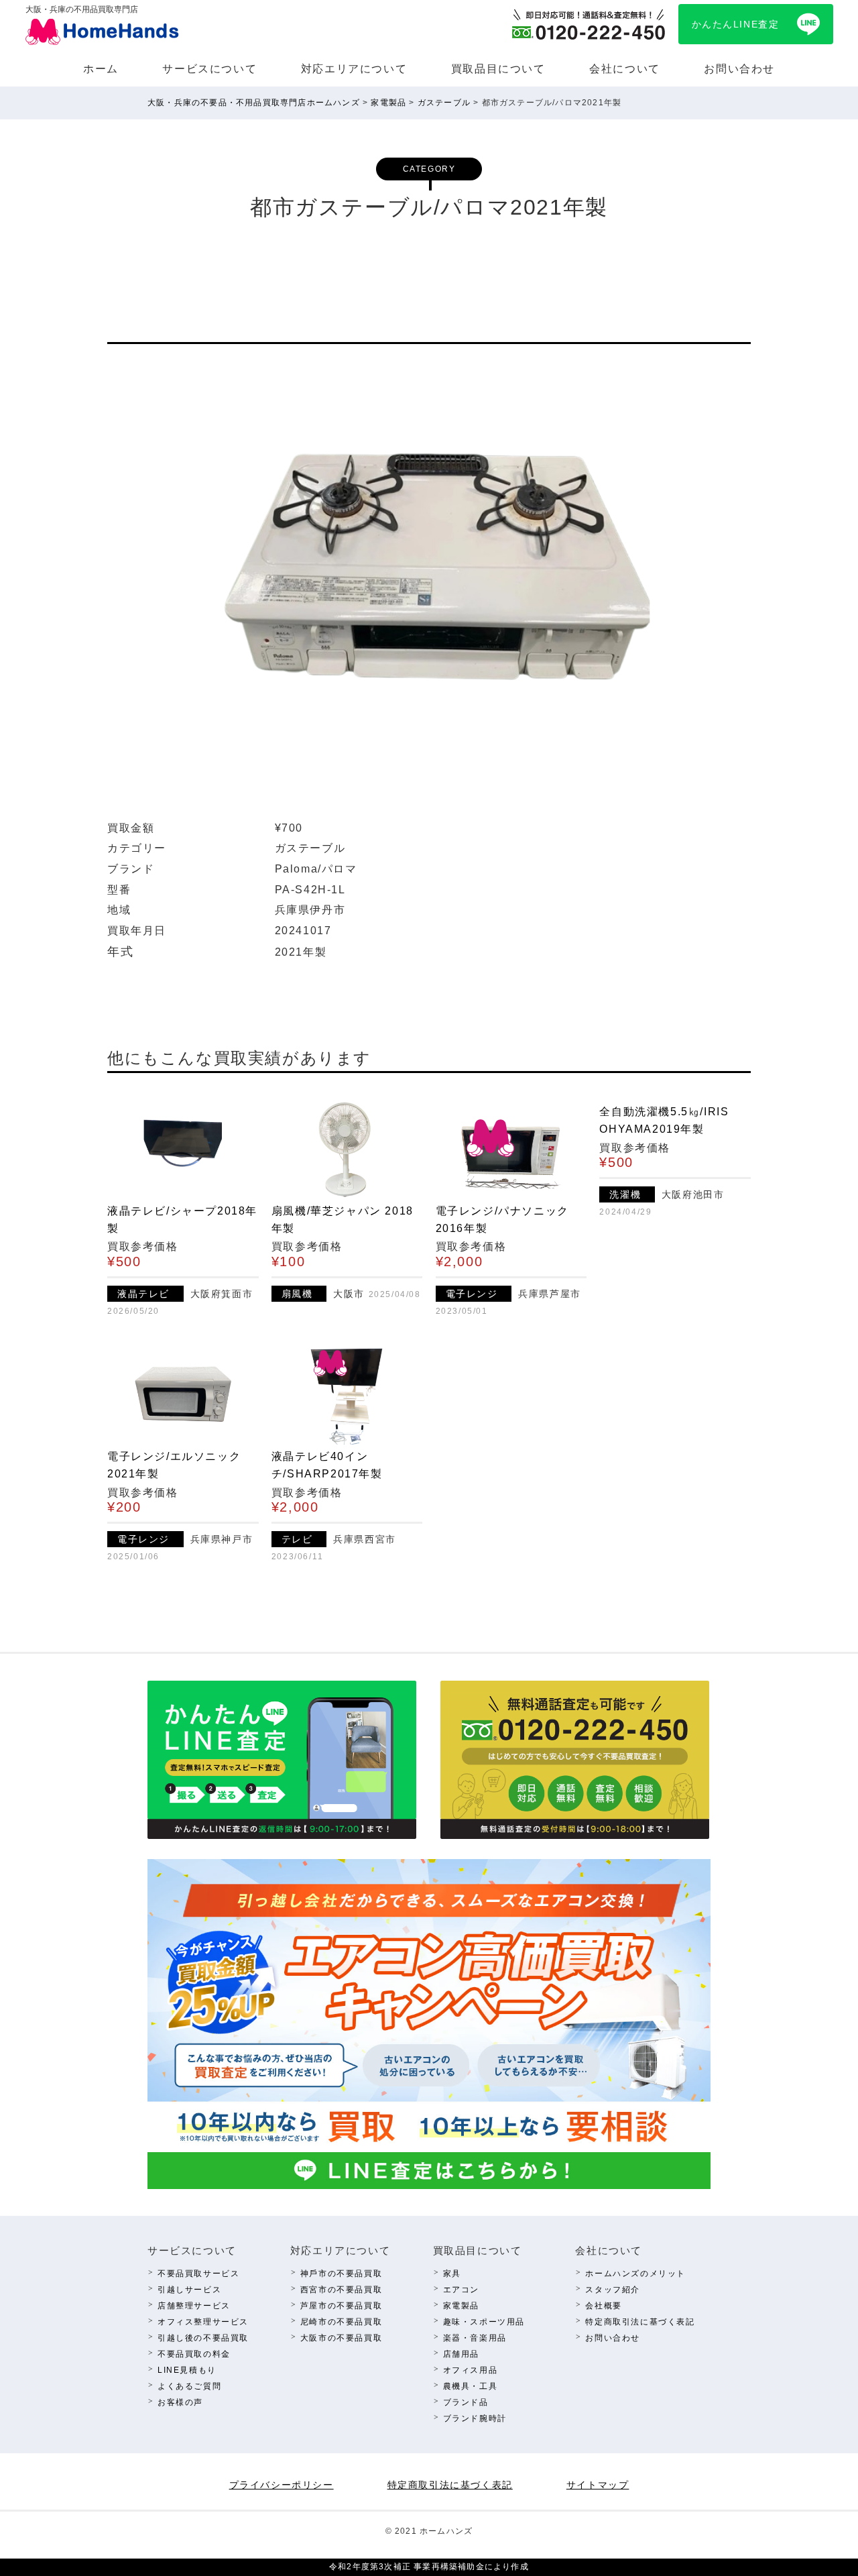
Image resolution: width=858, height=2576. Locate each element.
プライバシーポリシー (282, 2485)
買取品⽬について (498, 69)
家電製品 (461, 2306)
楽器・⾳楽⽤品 (475, 2338)
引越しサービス (189, 2290)
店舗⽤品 (461, 2354)
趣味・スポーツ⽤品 (484, 2322)
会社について (625, 69)
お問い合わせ (739, 69)
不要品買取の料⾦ (194, 2354)
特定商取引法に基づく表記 (640, 2322)
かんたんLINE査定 (736, 24)
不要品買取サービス (198, 2274)
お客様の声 (180, 2402)
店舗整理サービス (194, 2306)
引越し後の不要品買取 (203, 2338)
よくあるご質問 (189, 2386)
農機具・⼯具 (471, 2386)
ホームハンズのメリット (635, 2274)
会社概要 (603, 2306)
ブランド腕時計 (475, 2418)
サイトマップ (598, 2485)
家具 (452, 2274)
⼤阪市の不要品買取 (341, 2338)
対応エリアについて (354, 69)
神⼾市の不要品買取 (341, 2274)
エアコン (461, 2290)
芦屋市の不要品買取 (341, 2306)
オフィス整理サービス (203, 2322)
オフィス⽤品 (471, 2370)
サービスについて (209, 69)
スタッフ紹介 (613, 2290)
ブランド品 (466, 2402)
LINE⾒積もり (187, 2370)
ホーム (101, 69)
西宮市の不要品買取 (341, 2290)
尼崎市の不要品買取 (341, 2322)
